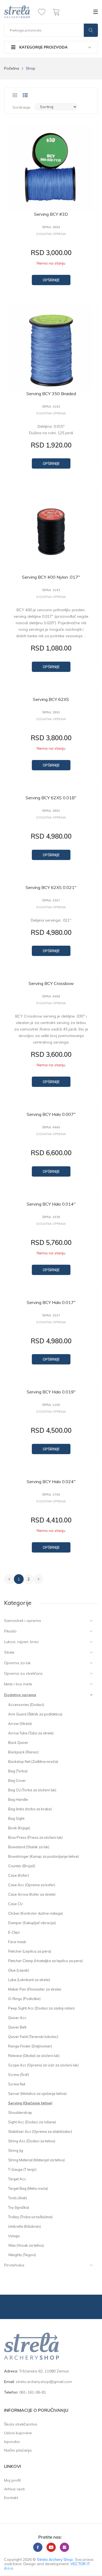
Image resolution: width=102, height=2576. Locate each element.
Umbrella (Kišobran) (24, 2226)
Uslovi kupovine (18, 2433)
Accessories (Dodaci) (26, 1705)
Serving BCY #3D (51, 214)
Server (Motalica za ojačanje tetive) (37, 2094)
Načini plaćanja (18, 2450)
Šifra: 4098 (51, 996)
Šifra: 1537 (51, 1316)
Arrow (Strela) (20, 1724)
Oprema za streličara (23, 1673)
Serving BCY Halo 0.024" (51, 1482)
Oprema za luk (17, 1663)
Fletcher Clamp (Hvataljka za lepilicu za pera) (45, 1961)
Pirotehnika (14, 2265)
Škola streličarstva (21, 2424)
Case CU (15, 1904)
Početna (12, 68)
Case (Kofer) (18, 1875)
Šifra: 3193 (51, 590)
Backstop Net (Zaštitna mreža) (33, 1762)
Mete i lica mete (18, 1684)
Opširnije (51, 280)
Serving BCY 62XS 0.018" (51, 798)
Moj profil (12, 2480)
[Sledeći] (38, 1579)
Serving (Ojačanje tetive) (30, 2103)
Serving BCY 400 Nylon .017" (51, 577)
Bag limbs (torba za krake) (30, 1809)
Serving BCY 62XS (51, 699)
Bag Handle (18, 1799)
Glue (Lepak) (19, 1970)
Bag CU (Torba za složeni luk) (32, 1790)
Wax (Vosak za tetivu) (26, 2245)
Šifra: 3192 (51, 407)
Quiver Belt (17, 2027)
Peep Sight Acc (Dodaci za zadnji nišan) (41, 2008)
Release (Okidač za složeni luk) (34, 2056)
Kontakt (11, 2498)
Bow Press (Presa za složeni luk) (35, 1837)
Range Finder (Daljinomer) (30, 2046)
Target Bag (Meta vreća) (28, 2188)
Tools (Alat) (18, 2198)
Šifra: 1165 (51, 1405)
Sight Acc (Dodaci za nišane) (32, 2122)
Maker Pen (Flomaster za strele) (35, 1989)
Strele (9, 1652)
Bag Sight (16, 1818)
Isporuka (12, 2442)
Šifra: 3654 (51, 227)
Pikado (10, 1631)
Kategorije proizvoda (43, 47)
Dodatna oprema (20, 1695)
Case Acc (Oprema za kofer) (32, 1885)
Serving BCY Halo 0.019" (51, 1392)
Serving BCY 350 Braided (51, 394)
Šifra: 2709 (51, 1495)
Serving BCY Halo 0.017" (51, 1302)
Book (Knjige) (19, 1828)
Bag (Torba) (18, 1771)
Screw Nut (17, 2084)
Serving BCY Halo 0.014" (51, 1204)
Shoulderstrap (20, 2113)
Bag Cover (17, 1780)
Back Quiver (18, 1743)
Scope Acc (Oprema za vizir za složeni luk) (43, 2065)
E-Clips (14, 1932)
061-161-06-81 (33, 2392)
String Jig (16, 2150)
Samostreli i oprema (22, 1621)
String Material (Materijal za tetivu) (36, 2160)
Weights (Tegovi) (22, 2255)
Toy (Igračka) (19, 2207)
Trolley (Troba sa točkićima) (30, 2217)
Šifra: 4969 (51, 1127)
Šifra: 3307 (51, 901)
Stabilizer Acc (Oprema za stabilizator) (40, 2131)
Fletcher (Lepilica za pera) (30, 1951)
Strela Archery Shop (55, 2559)
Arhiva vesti (14, 2489)
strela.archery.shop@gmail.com (44, 2382)
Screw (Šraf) (19, 2075)
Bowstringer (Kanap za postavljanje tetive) (44, 1856)
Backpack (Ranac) (23, 1752)
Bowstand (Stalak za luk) (29, 1847)
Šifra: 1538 (51, 1217)
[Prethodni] (9, 1579)
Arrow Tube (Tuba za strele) (31, 1733)
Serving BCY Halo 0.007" (51, 1114)
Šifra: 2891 (51, 712)
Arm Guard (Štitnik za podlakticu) (35, 1714)
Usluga (14, 2236)
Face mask (17, 1942)
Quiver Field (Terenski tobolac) (33, 2037)
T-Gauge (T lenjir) (22, 2169)
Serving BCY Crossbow (51, 983)
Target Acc (17, 2179)
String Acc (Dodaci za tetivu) (32, 2141)
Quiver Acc (17, 2018)
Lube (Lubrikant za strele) (29, 1980)
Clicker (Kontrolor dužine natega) (35, 1913)
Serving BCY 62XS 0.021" (51, 887)
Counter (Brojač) (22, 1866)
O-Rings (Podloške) (24, 1999)
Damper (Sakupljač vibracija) (32, 1923)
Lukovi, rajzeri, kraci (21, 1642)
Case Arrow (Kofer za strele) (32, 1894)
